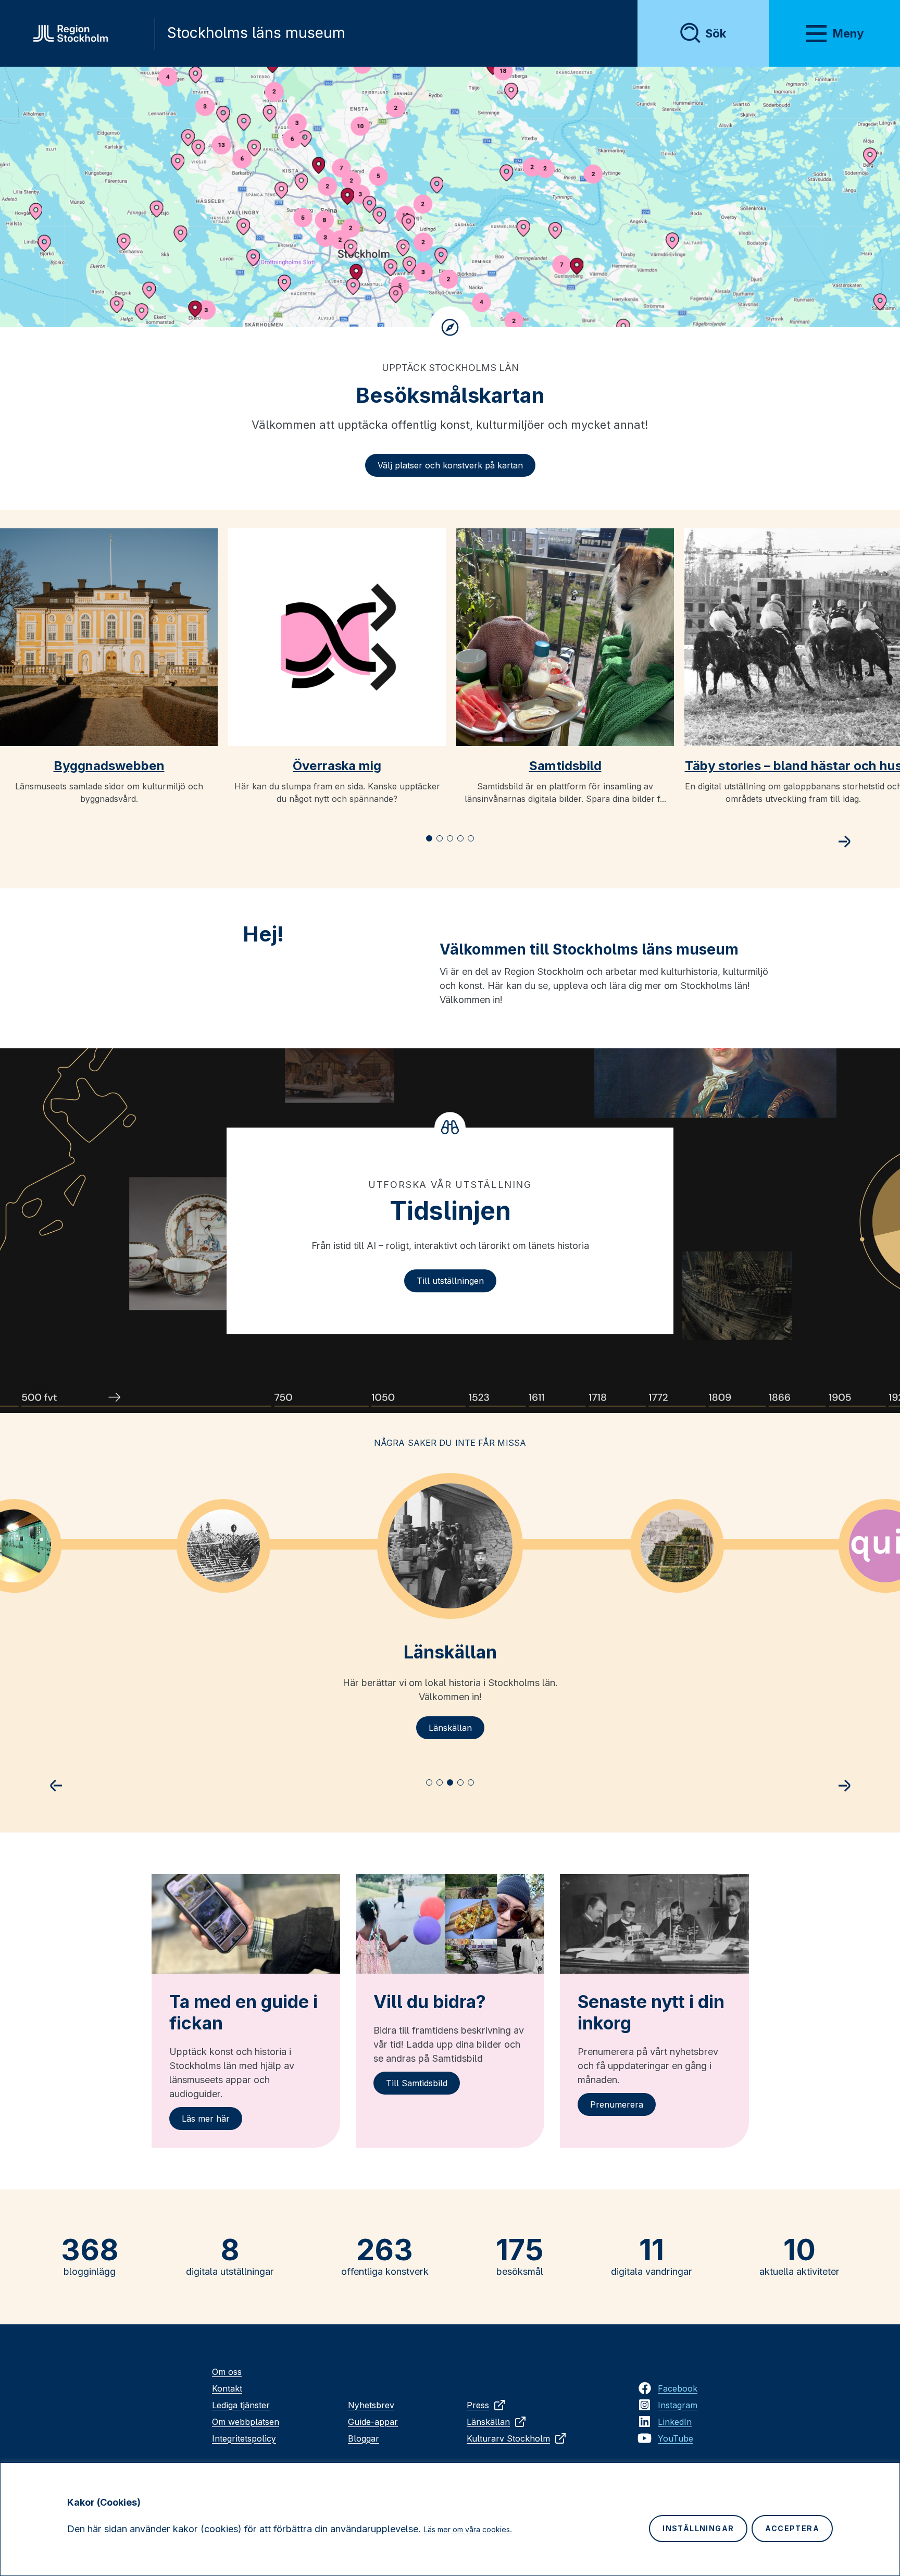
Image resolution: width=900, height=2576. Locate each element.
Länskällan (450, 1728)
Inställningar (698, 2528)
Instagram (678, 2405)
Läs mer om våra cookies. (468, 2529)
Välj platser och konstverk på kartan (450, 465)
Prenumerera (617, 2104)
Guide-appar (373, 2422)
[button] (429, 838)
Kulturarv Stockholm (508, 2438)
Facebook (678, 2388)
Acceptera (792, 2528)
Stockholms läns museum (256, 33)
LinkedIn (675, 2422)
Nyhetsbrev (371, 2405)
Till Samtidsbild (417, 2083)
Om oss (227, 2372)
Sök (716, 33)
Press (478, 2405)
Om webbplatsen (246, 2422)
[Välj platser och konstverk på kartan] (450, 197)
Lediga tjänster (241, 2405)
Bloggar (364, 2438)
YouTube (676, 2438)
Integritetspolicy (244, 2438)
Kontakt (227, 2388)
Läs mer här (206, 2119)
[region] (450, 2519)
